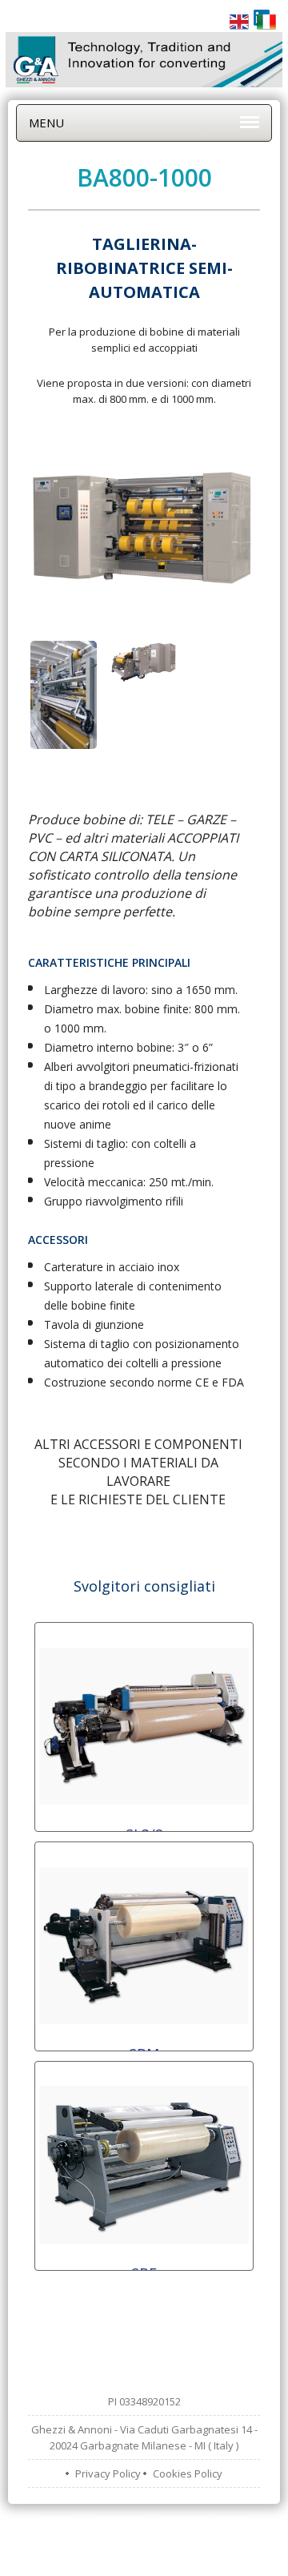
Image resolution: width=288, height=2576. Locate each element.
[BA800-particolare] (64, 703)
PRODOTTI (118, 2520)
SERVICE (138, 2536)
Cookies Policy (188, 2473)
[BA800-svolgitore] (144, 669)
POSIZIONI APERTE (202, 2520)
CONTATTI (196, 2536)
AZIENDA (58, 2520)
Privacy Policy (108, 2473)
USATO (86, 2536)
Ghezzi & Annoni (163, 2560)
